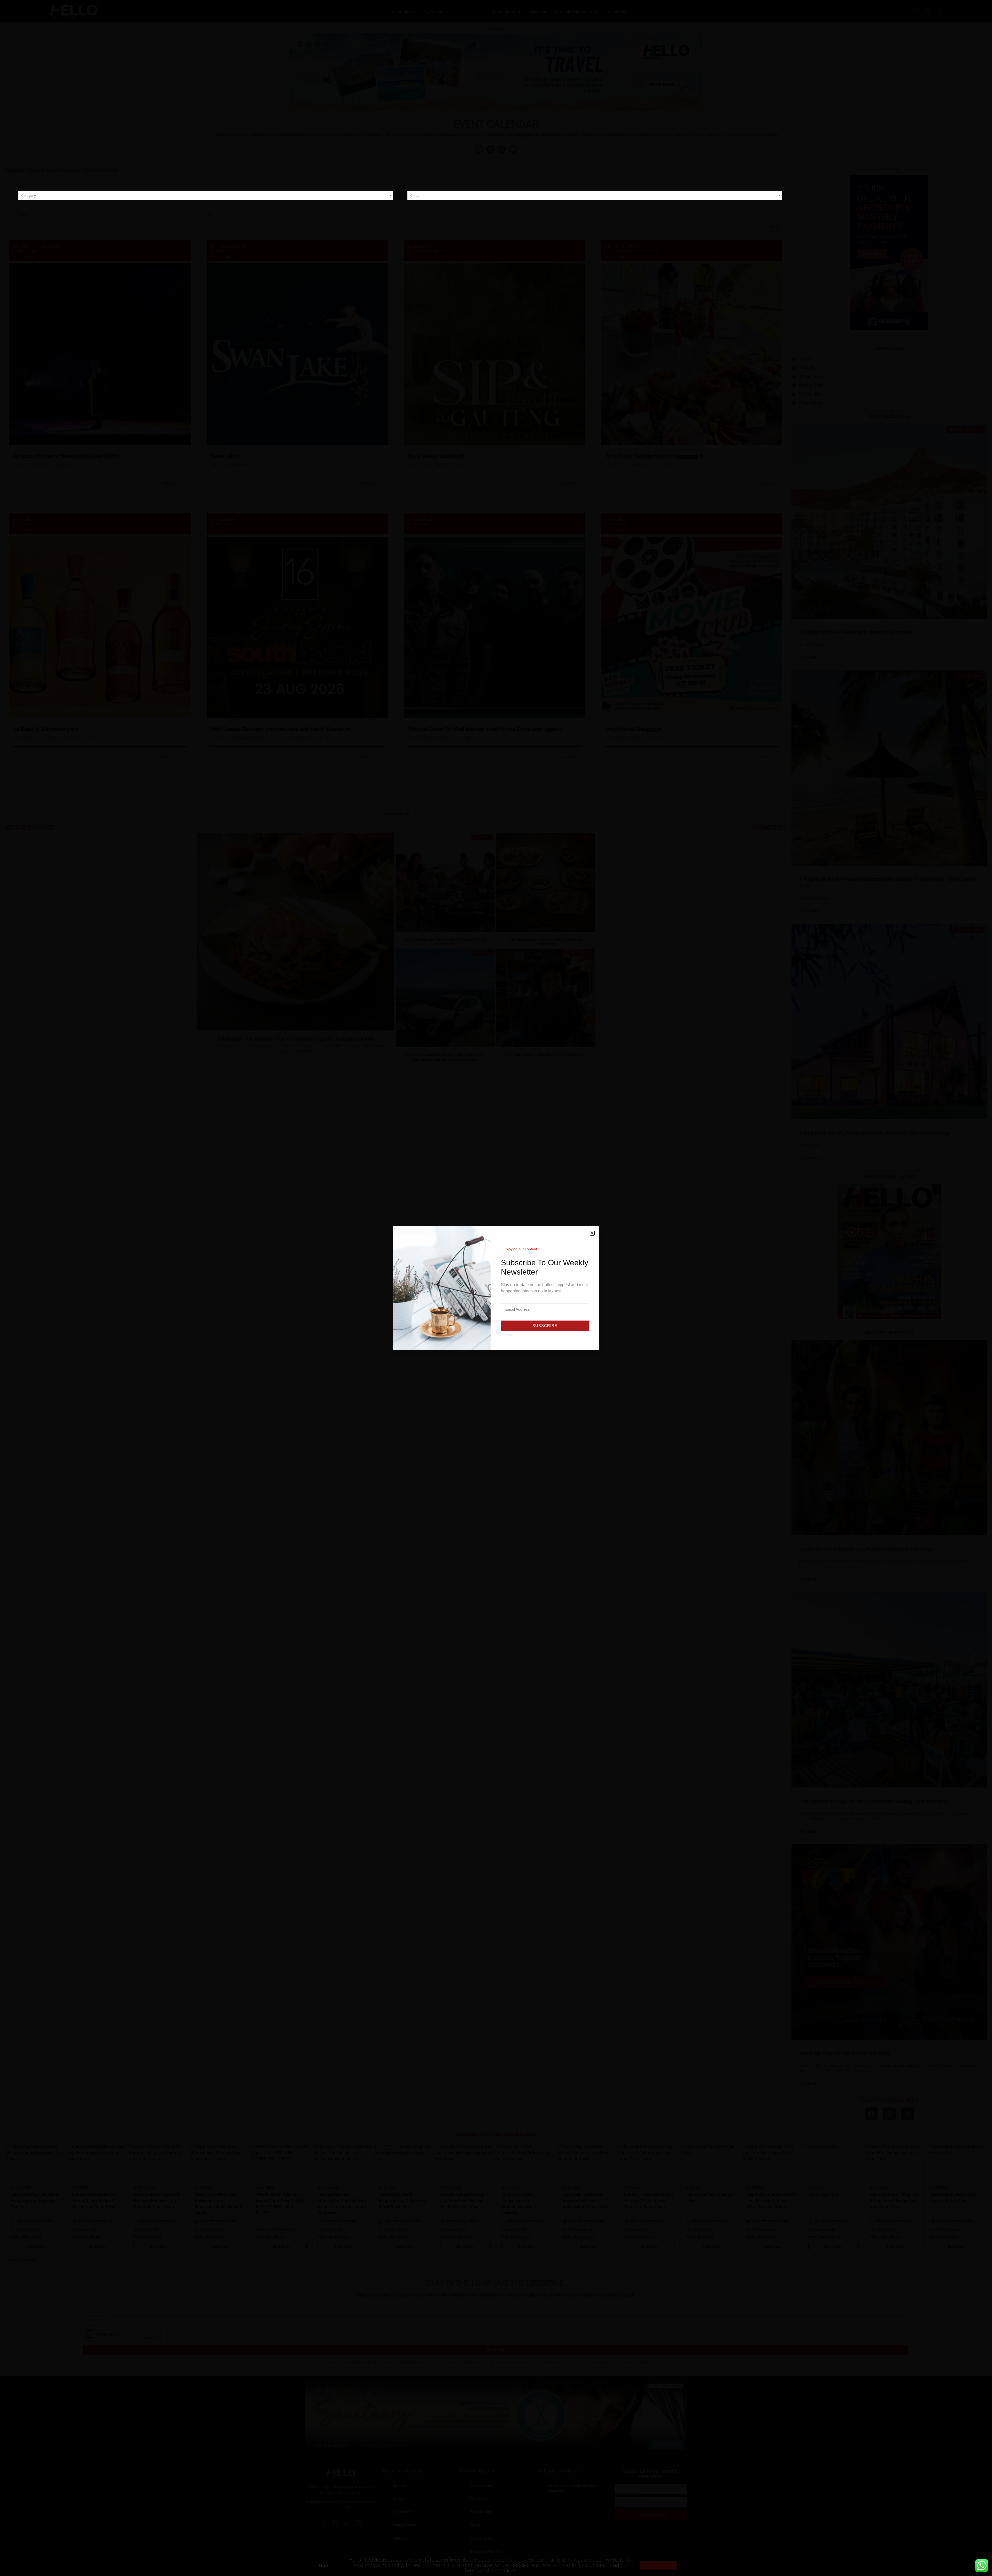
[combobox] (206, 196)
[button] (592, 1233)
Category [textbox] (29, 196)
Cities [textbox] (415, 196)
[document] (496, 1288)
